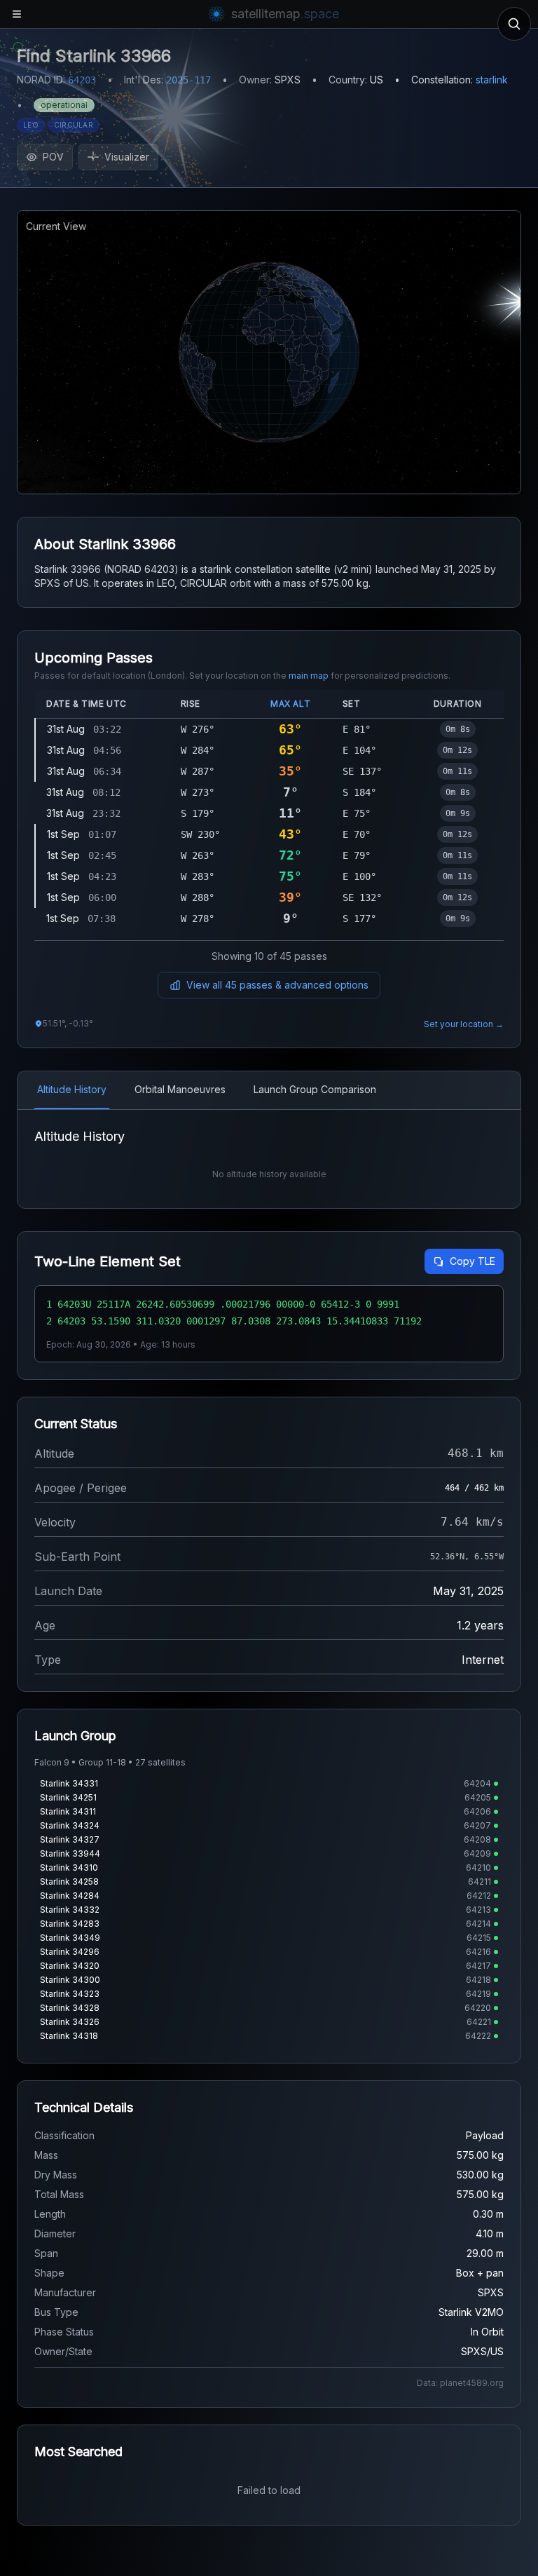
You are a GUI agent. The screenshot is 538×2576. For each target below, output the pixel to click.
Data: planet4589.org (460, 2383)
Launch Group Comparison (315, 1089)
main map (309, 676)
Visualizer (127, 157)
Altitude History (72, 1089)
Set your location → (464, 1024)
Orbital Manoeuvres (180, 1089)
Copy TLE (473, 1261)
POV (53, 157)
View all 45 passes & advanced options (277, 985)
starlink (492, 80)
